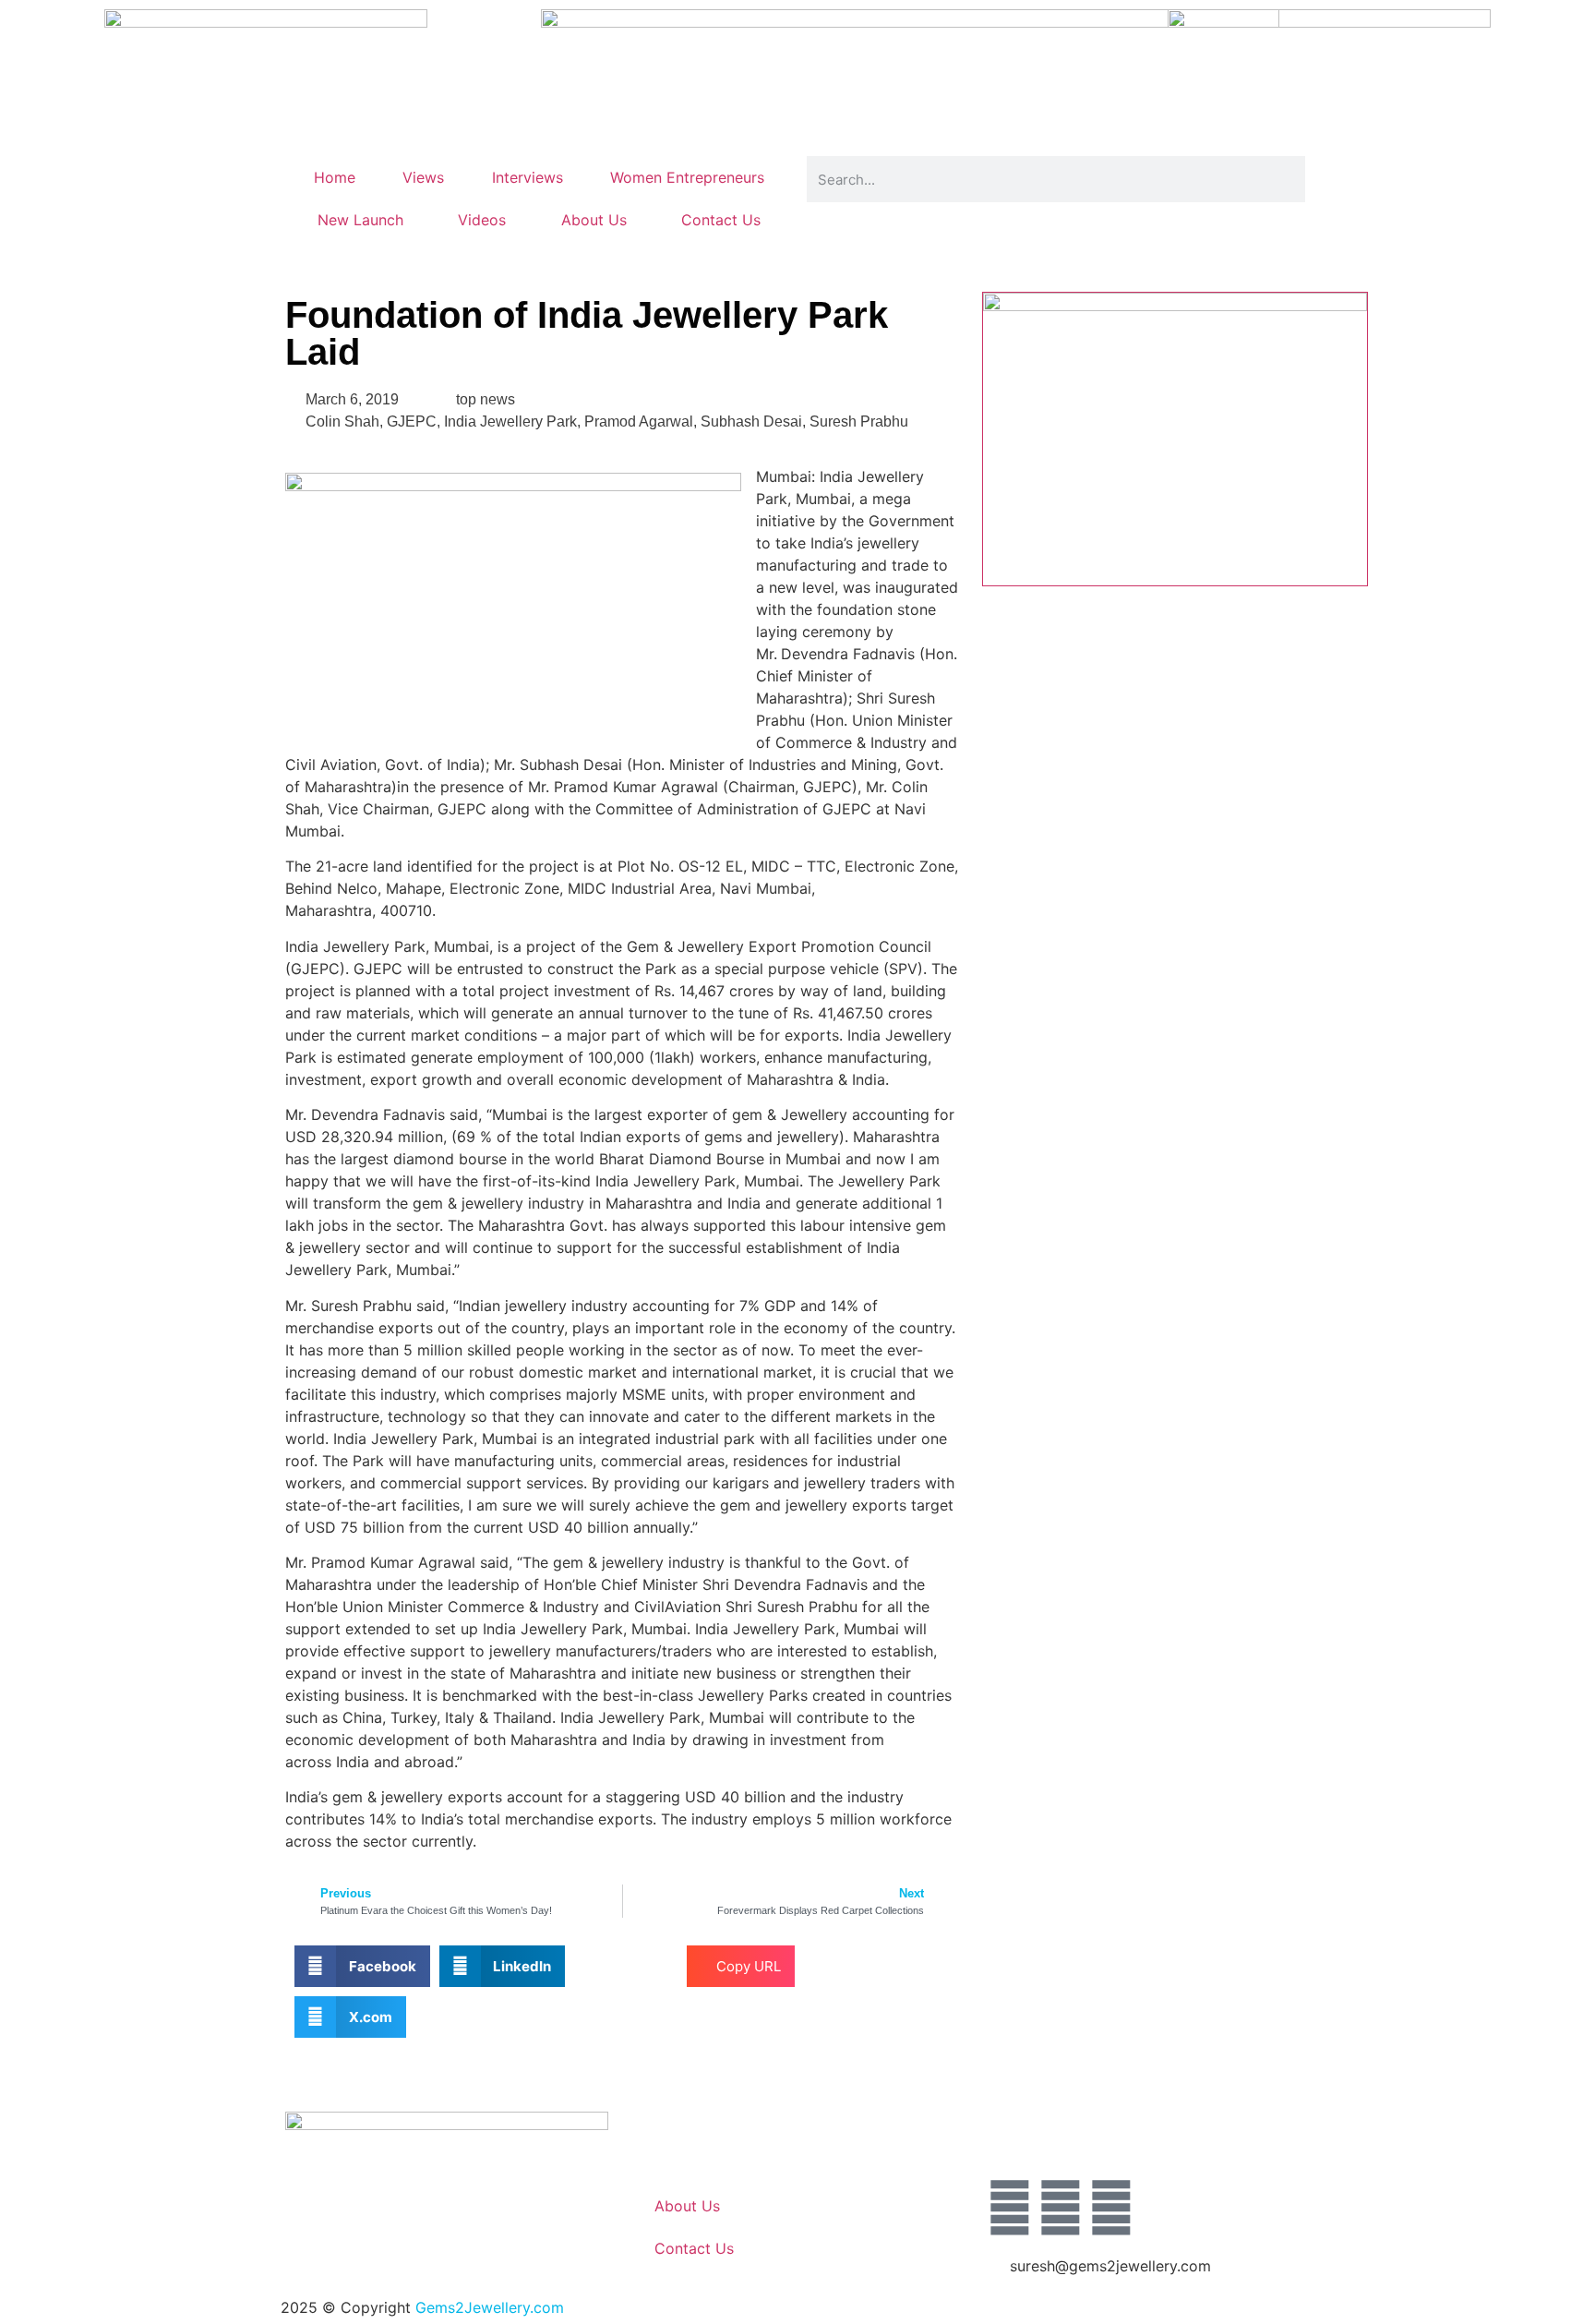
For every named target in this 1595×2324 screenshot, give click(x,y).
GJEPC (412, 421)
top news (486, 399)
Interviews (528, 177)
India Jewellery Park (510, 421)
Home (335, 177)
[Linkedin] (1111, 2208)
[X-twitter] (1061, 2208)
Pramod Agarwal (639, 421)
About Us (594, 220)
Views (423, 177)
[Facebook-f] (1010, 2208)
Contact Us (721, 220)
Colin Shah (342, 421)
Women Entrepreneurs (687, 177)
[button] (362, 1966)
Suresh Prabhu (859, 421)
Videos (482, 220)
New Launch (360, 220)
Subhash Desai (751, 421)
